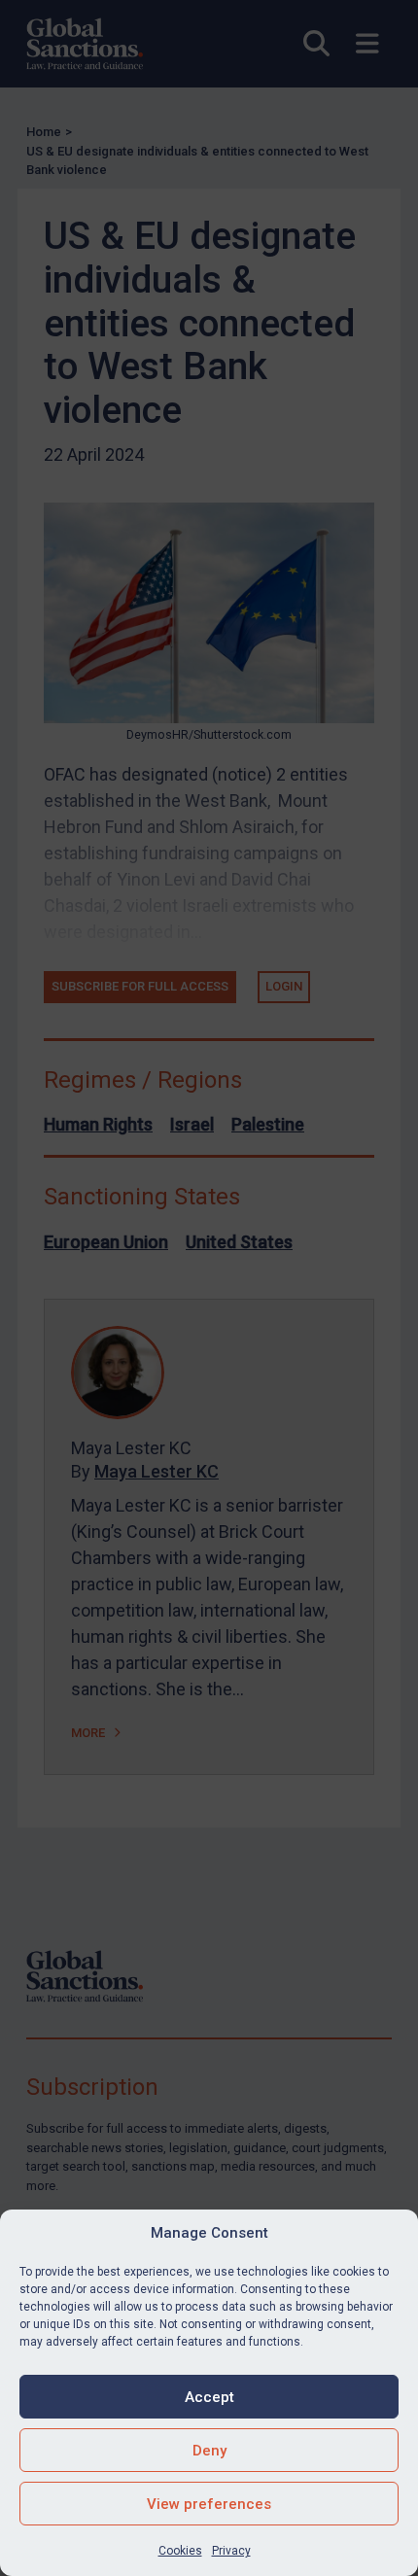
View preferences (209, 2504)
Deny (209, 2451)
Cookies (180, 2551)
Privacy (231, 2551)
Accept (209, 2397)
